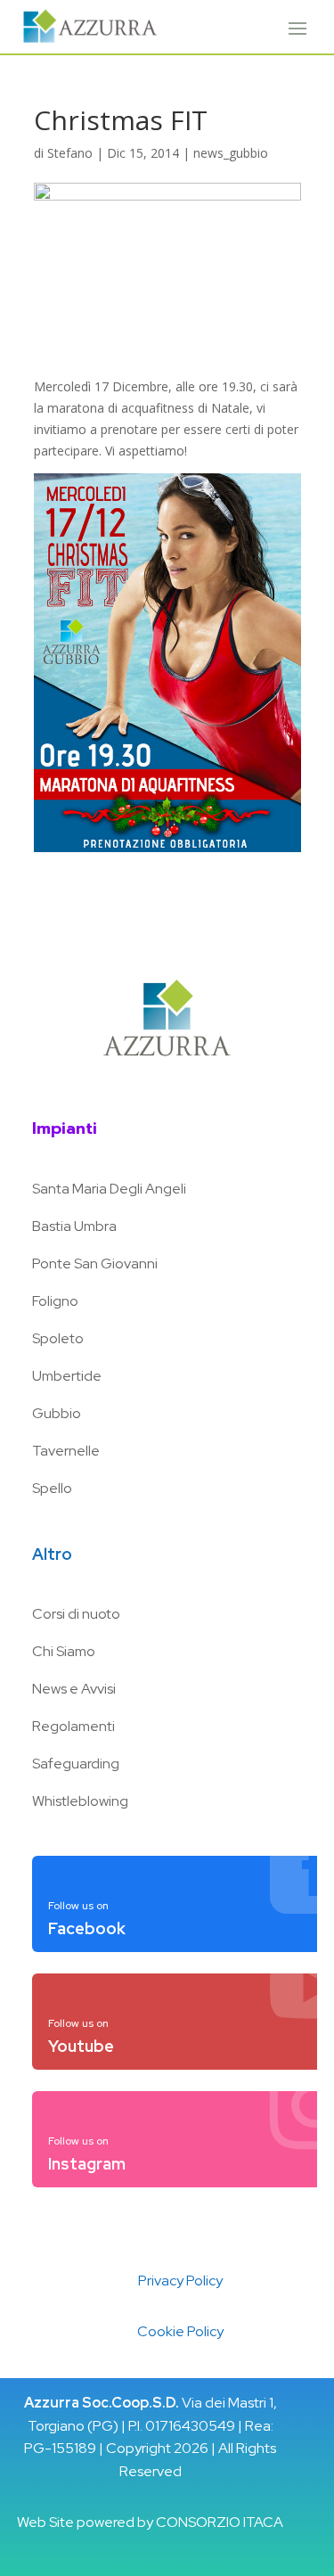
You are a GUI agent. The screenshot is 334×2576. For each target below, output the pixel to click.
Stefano (70, 153)
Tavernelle (66, 1451)
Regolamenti (73, 1726)
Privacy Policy (180, 2281)
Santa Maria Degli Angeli (109, 1189)
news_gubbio (231, 153)
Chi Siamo (64, 1651)
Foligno (55, 1301)
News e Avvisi (74, 1689)
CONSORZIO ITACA (220, 2522)
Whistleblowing (80, 1801)
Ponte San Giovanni (95, 1263)
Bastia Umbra (74, 1226)
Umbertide (67, 1376)
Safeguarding (76, 1764)
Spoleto (58, 1338)
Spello (52, 1488)
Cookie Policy (180, 2331)
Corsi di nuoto (76, 1614)
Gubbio (57, 1413)
